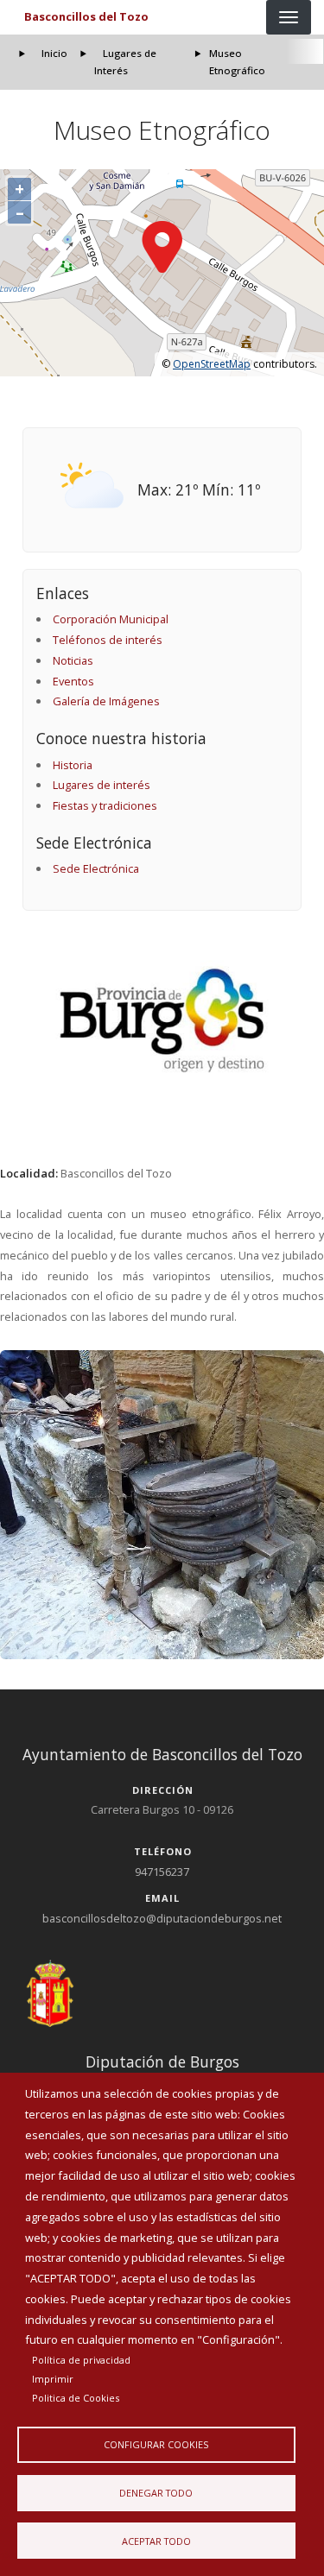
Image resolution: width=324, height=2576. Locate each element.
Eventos (73, 681)
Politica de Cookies (76, 2398)
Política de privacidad (81, 2360)
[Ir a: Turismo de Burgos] (162, 1020)
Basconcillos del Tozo (86, 16)
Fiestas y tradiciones (105, 805)
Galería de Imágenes (106, 701)
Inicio (54, 53)
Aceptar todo (156, 2541)
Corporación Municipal (111, 619)
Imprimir (53, 2379)
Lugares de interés (102, 785)
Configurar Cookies (156, 2444)
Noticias (73, 660)
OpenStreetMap (212, 364)
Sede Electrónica (96, 868)
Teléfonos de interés (108, 640)
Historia (73, 765)
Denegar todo (156, 2493)
